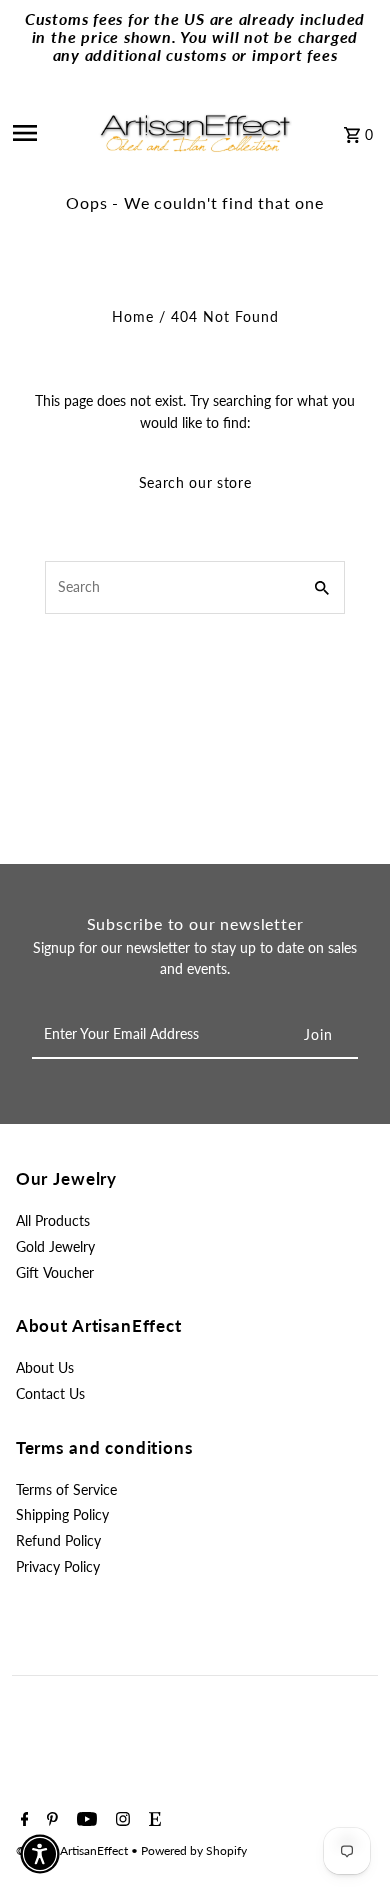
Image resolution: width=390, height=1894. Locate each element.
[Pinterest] (50, 1820)
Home (133, 317)
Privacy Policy (58, 1567)
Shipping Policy (62, 1515)
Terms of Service (66, 1490)
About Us (45, 1368)
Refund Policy (58, 1541)
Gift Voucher (55, 1273)
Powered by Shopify (194, 1850)
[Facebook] (22, 1820)
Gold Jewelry (55, 1247)
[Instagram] (120, 1820)
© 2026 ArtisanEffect (73, 1850)
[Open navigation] (47, 133)
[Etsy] (152, 1820)
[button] (40, 1854)
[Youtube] (84, 1820)
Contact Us (50, 1394)
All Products (53, 1221)
